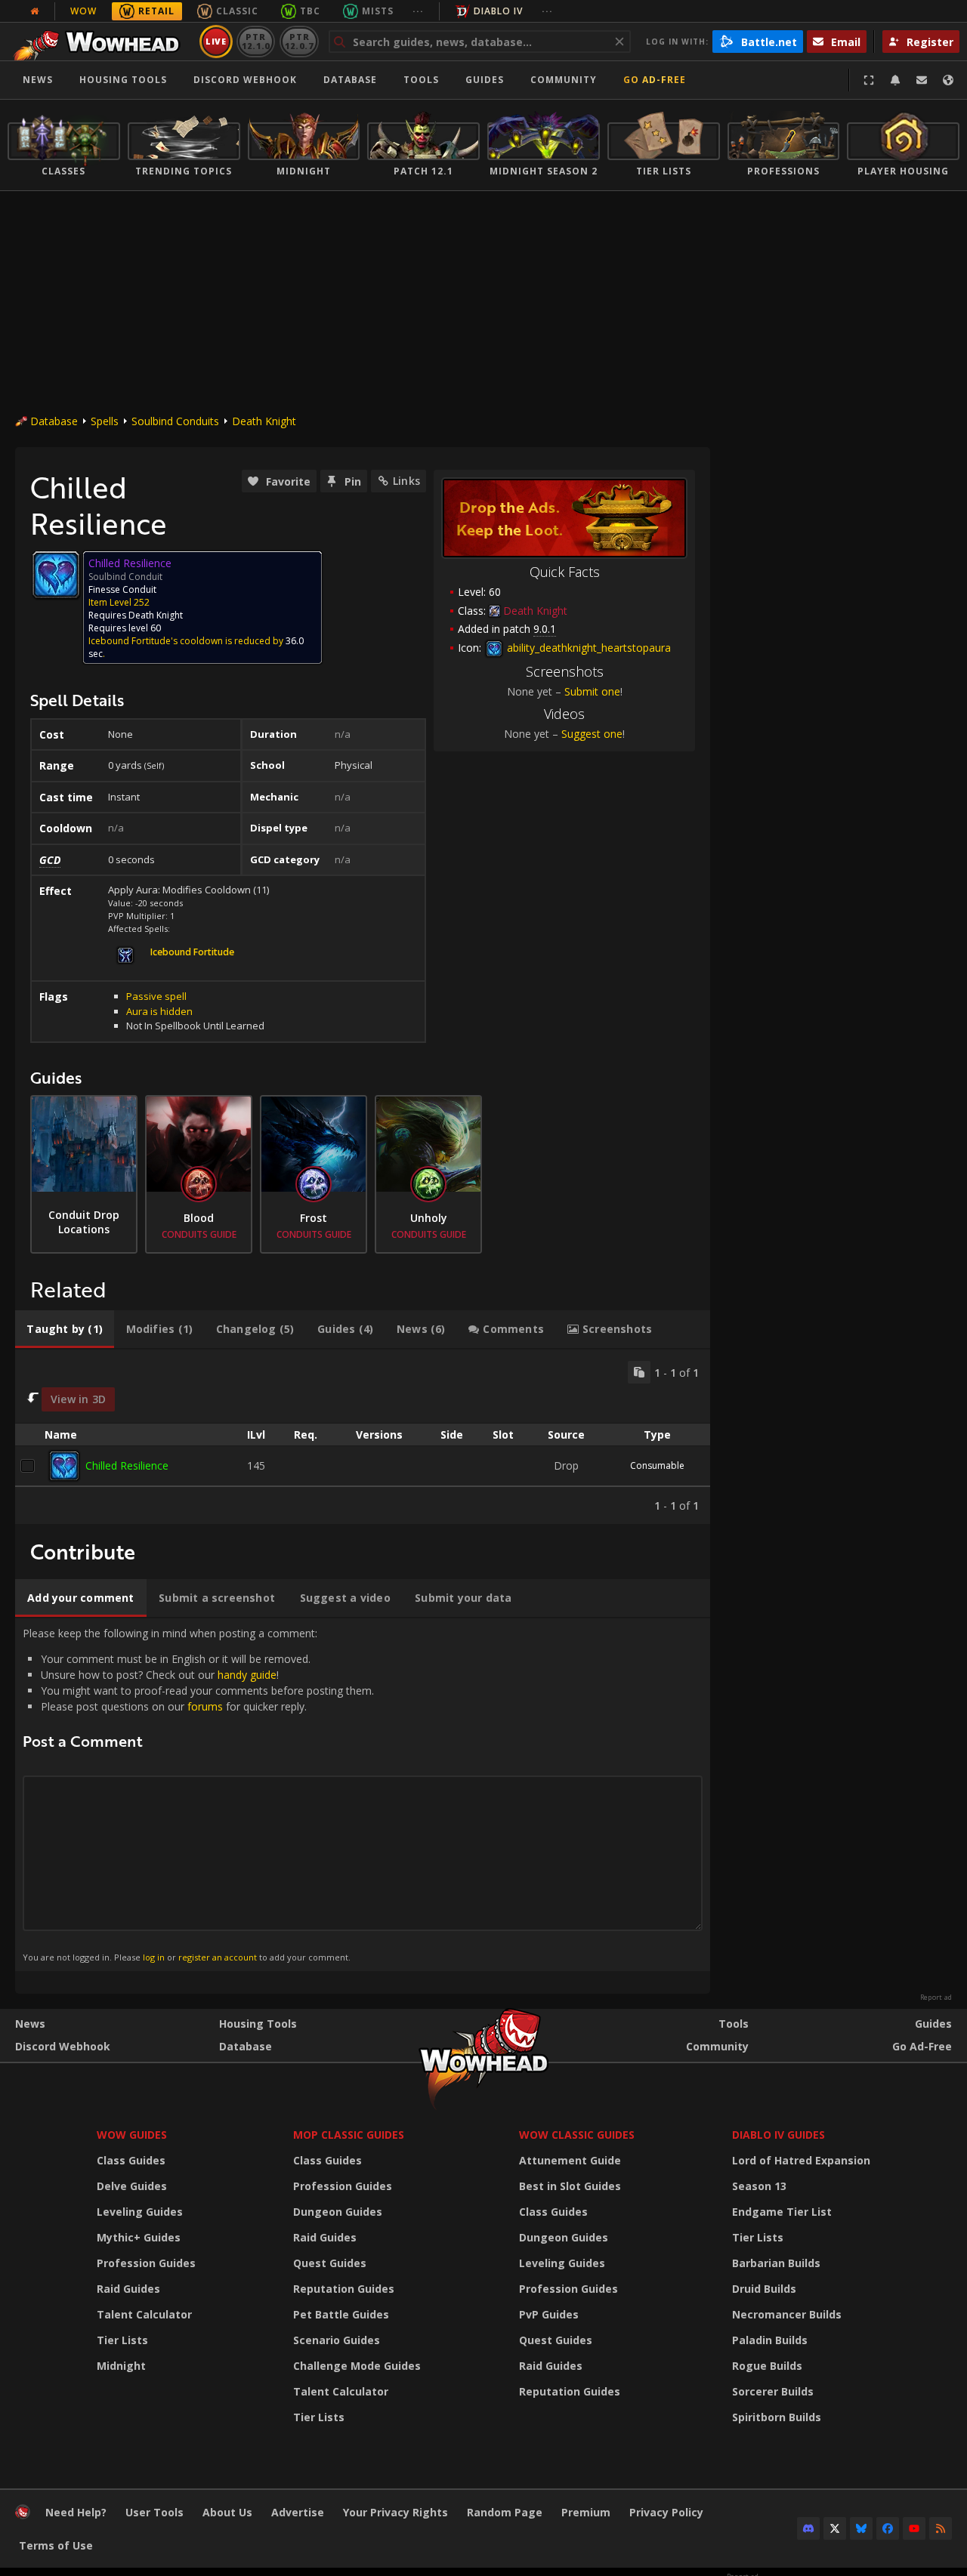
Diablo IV (498, 11)
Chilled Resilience (127, 1465)
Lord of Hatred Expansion (801, 2160)
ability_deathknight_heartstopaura (587, 648)
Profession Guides (146, 2263)
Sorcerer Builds (773, 2391)
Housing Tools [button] (123, 80)
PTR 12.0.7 (299, 41)
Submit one (592, 691)
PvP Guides (549, 2314)
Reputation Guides (344, 2289)
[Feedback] (922, 80)
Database (350, 80)
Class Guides (131, 2160)
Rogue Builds (767, 2366)
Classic (237, 11)
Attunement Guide (570, 2160)
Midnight (121, 2366)
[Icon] (56, 575)
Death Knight (264, 421)
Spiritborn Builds (777, 2417)
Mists (378, 11)
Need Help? (76, 2512)
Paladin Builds (770, 2340)
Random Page (505, 2512)
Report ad (936, 1998)
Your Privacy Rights (395, 2512)
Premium (586, 2512)
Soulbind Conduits (175, 421)
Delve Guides (132, 2186)
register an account (218, 1957)
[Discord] (808, 2528)
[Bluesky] (861, 2528)
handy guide (247, 1675)
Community (564, 80)
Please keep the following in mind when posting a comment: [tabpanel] (198, 1794)
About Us (227, 2512)
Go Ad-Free (655, 80)
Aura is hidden (159, 1011)
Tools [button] (421, 80)
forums (205, 1706)
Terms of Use (56, 2545)
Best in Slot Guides (570, 2186)
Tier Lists (122, 2340)
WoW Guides (132, 2135)
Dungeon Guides (338, 2212)
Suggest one (592, 734)
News (38, 80)
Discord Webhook (245, 80)
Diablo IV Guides (779, 2135)
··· (418, 11)
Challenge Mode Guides (357, 2366)
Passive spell (156, 996)
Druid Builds (764, 2289)
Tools (734, 2024)
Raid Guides (128, 2289)
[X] (835, 2528)
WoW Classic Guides (577, 2135)
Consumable (657, 1465)
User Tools (154, 2512)
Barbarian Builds (776, 2263)
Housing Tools (258, 2024)
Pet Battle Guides (341, 2314)
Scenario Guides (337, 2340)
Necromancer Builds (787, 2314)
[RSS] (941, 2528)
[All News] (35, 11)
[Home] (101, 42)
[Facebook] (888, 2528)
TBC (310, 11)
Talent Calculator (144, 2314)
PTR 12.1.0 (256, 41)
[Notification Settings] (895, 80)
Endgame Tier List (782, 2212)
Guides (485, 80)
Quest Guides (330, 2263)
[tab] (65, 1329)
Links (406, 481)
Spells (105, 421)
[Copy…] (639, 1372)
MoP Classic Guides (349, 2135)
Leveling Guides (140, 2212)
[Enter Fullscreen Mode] (869, 80)
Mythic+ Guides (139, 2237)
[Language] (948, 80)
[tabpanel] (363, 1437)
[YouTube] (914, 2528)
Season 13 (759, 2186)
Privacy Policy (666, 2512)
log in (154, 1957)
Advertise (298, 2512)
